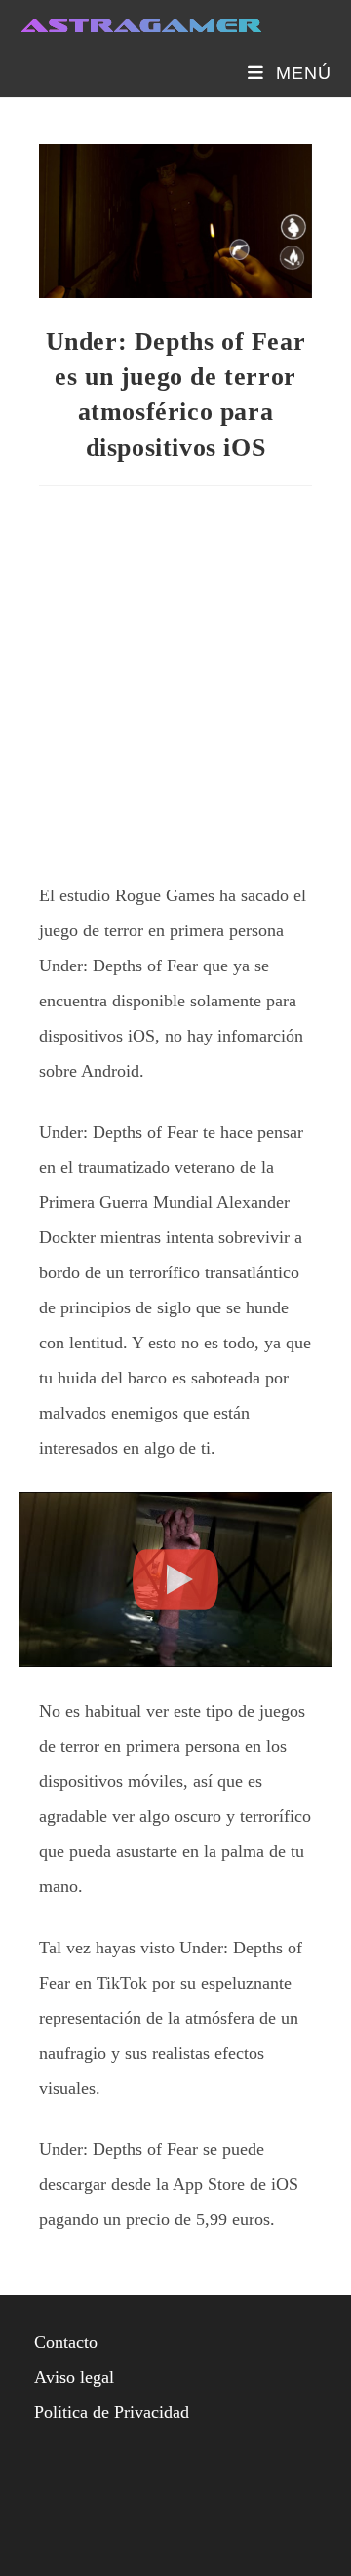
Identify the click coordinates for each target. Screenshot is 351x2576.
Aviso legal (74, 2377)
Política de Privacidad (112, 2412)
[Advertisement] (175, 676)
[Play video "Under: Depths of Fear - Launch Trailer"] (175, 1579)
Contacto (66, 2342)
